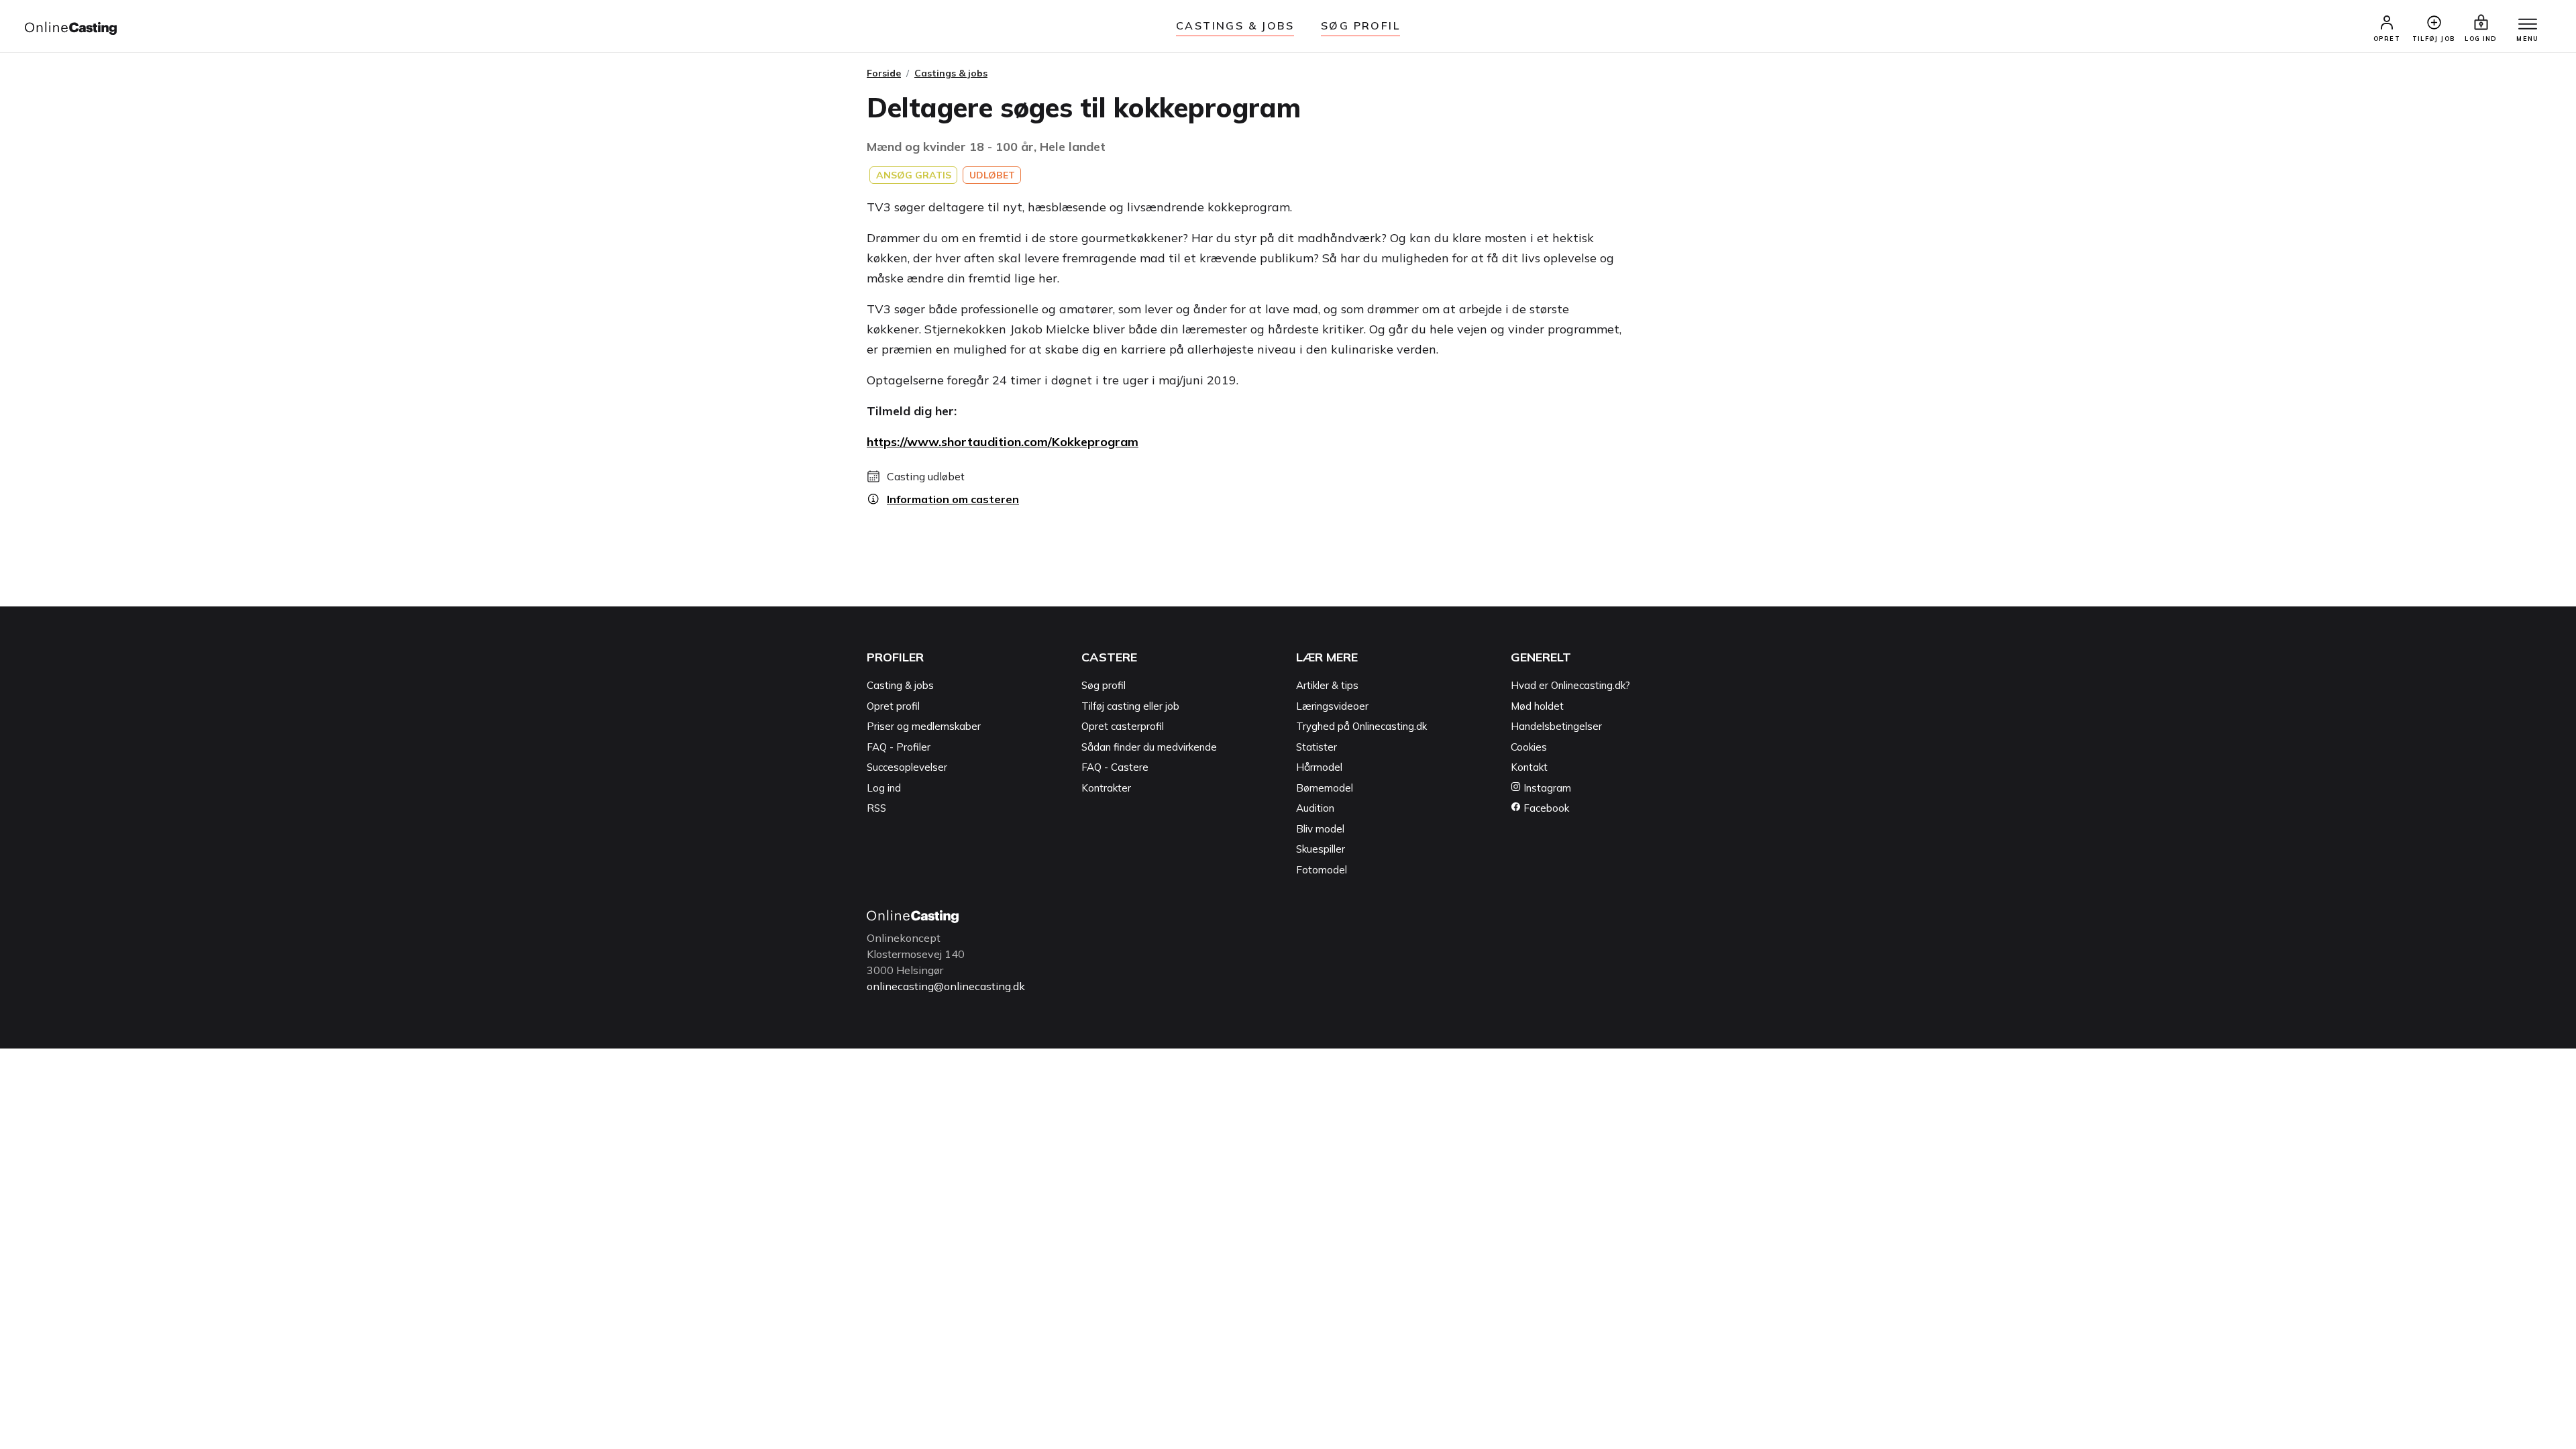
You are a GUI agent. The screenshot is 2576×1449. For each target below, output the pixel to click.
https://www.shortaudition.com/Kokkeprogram (1003, 442)
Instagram (1546, 788)
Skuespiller (1321, 849)
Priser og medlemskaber (924, 726)
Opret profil (893, 706)
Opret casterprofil (1123, 726)
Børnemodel (1325, 788)
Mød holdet (1537, 706)
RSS (876, 808)
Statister (1317, 747)
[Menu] (2528, 25)
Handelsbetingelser (1556, 726)
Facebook (1545, 808)
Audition (1315, 808)
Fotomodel (1322, 870)
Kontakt (1529, 767)
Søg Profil (1360, 25)
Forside (884, 73)
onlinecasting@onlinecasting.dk (946, 986)
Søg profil (1104, 685)
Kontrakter (1106, 788)
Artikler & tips (1327, 685)
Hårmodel (1319, 767)
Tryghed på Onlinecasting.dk (1361, 726)
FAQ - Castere (1115, 767)
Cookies (1529, 747)
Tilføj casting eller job (1130, 706)
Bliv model (1320, 829)
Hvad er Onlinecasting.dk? (1570, 685)
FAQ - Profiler (899, 747)
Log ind (884, 788)
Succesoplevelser (907, 767)
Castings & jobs (1235, 25)
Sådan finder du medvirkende (1149, 747)
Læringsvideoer (1332, 706)
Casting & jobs (900, 685)
